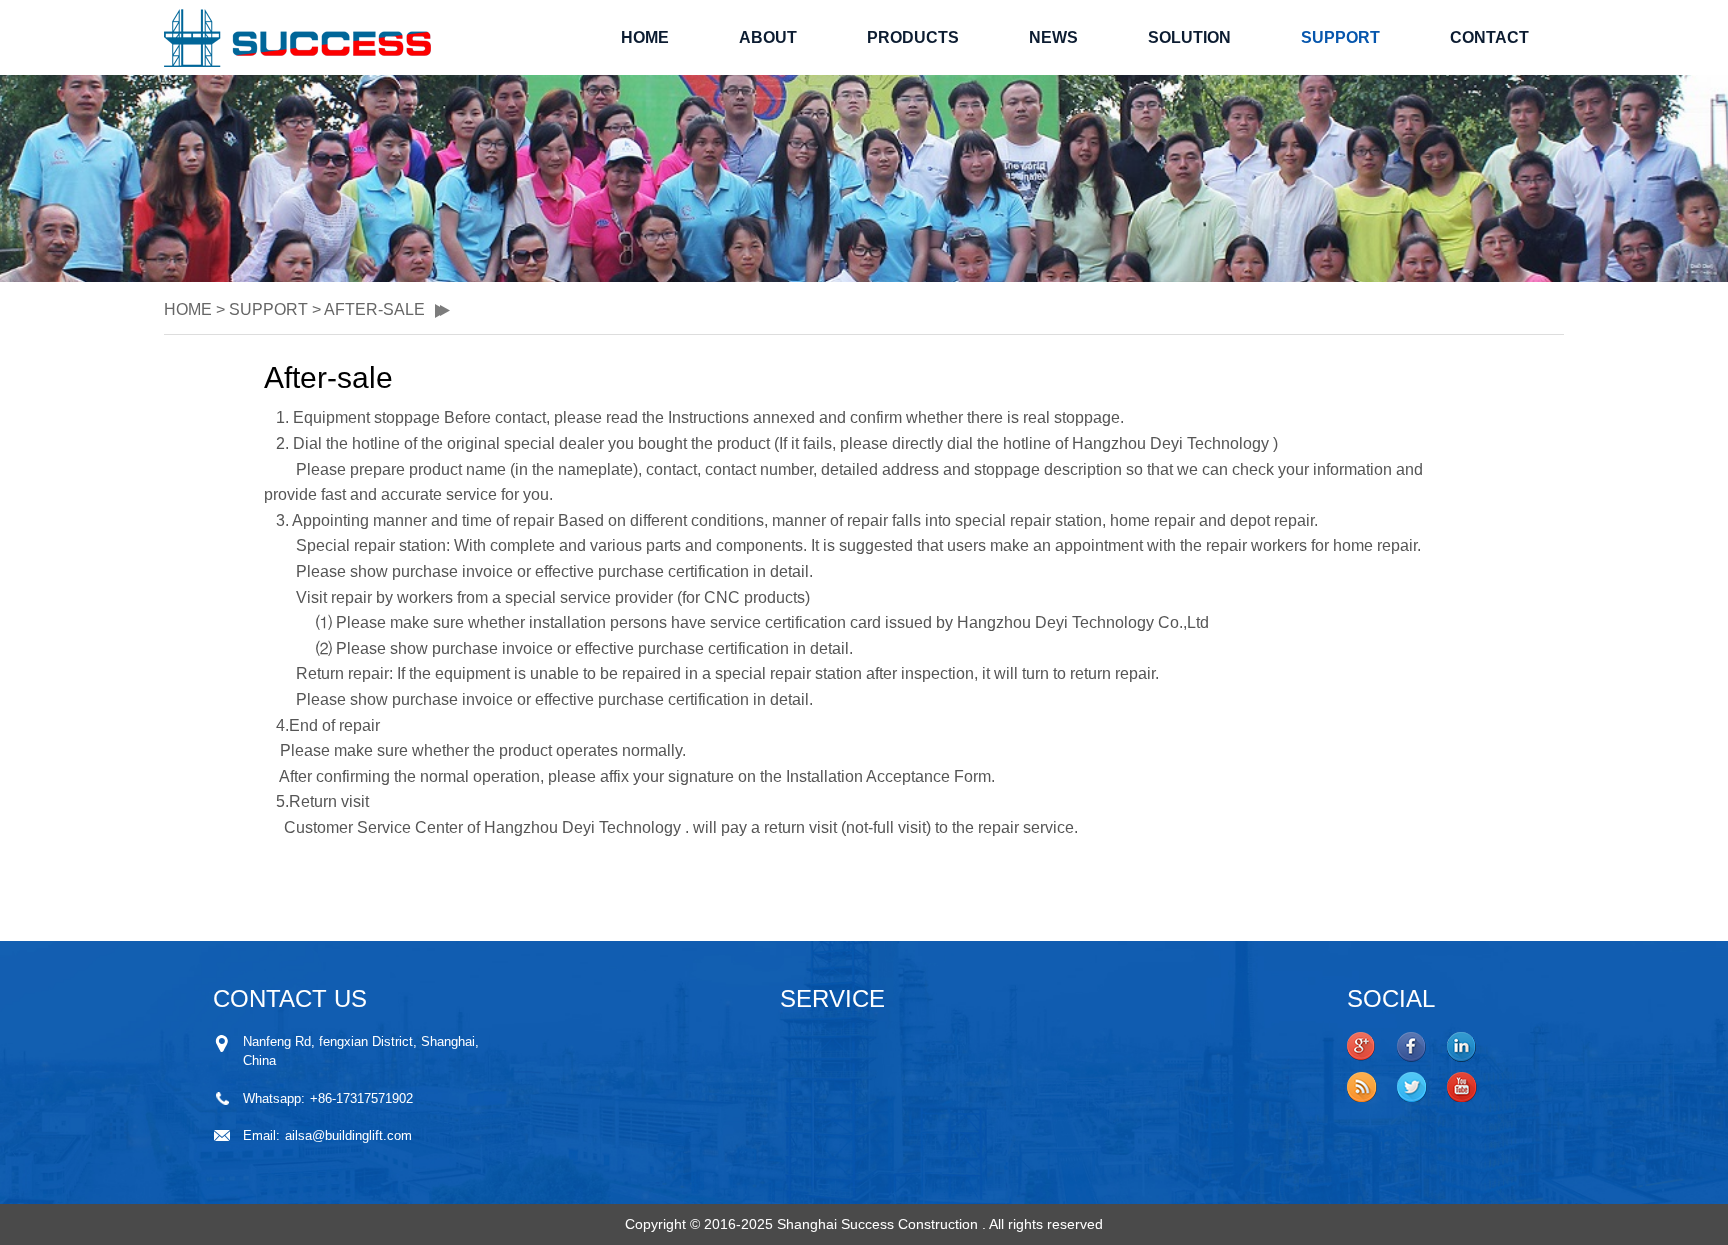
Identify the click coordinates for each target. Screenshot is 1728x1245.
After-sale (374, 309)
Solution (1189, 37)
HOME (188, 309)
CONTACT (1489, 37)
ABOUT (768, 37)
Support (1340, 37)
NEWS (1053, 37)
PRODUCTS (913, 37)
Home (645, 37)
